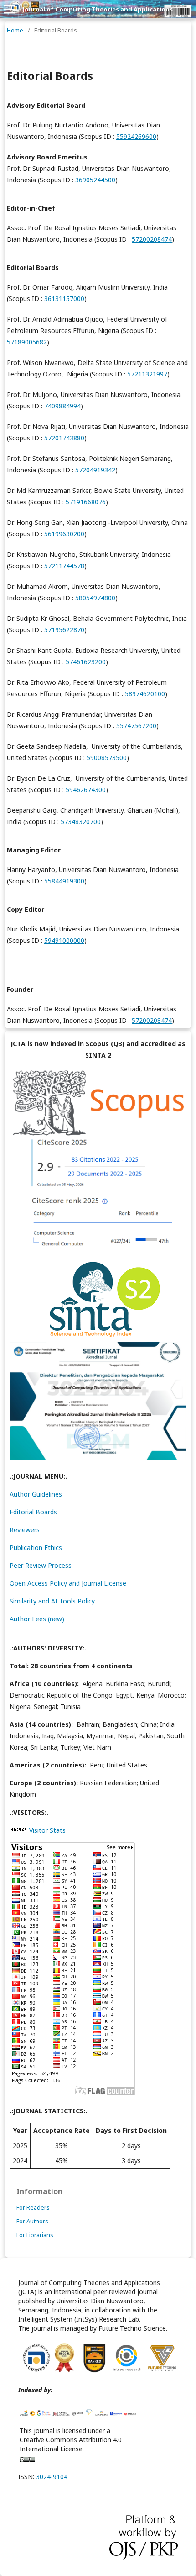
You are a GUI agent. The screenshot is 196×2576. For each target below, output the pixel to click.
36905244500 (95, 180)
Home (15, 30)
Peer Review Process (41, 1565)
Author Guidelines (36, 1494)
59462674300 (86, 790)
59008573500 (107, 758)
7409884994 (62, 406)
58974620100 (145, 694)
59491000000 (64, 940)
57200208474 (152, 239)
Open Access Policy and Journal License (68, 1583)
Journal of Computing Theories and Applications (98, 9)
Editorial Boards (33, 1512)
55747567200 (136, 726)
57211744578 (64, 566)
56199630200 (64, 534)
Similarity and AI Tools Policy (52, 1601)
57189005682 (27, 342)
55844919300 (64, 881)
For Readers (33, 2207)
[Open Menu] (9, 9)
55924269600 (136, 136)
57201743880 (64, 438)
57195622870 (64, 630)
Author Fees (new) (37, 1619)
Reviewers (25, 1530)
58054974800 (95, 598)
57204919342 (95, 470)
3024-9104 (52, 2477)
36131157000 (64, 299)
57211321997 (147, 374)
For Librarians (35, 2235)
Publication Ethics (36, 1547)
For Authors (32, 2221)
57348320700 (81, 822)
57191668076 (86, 502)
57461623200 (86, 662)
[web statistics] (18, 1830)
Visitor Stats (47, 1830)
